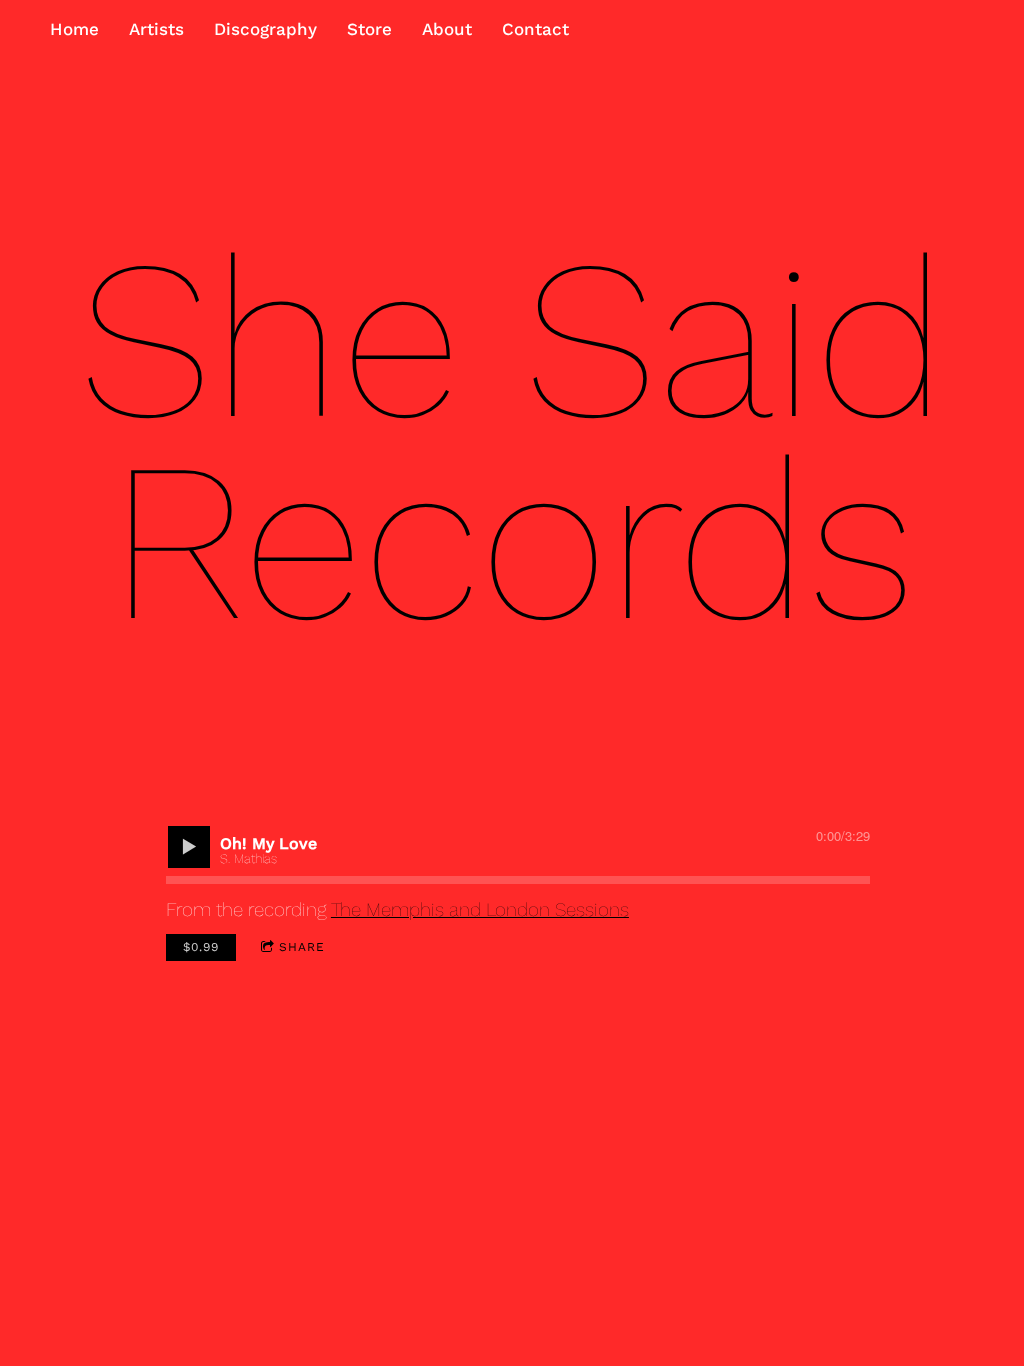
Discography (265, 29)
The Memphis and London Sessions (480, 909)
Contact (535, 29)
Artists (156, 29)
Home (74, 29)
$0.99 (201, 947)
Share (302, 947)
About (447, 29)
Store (369, 29)
